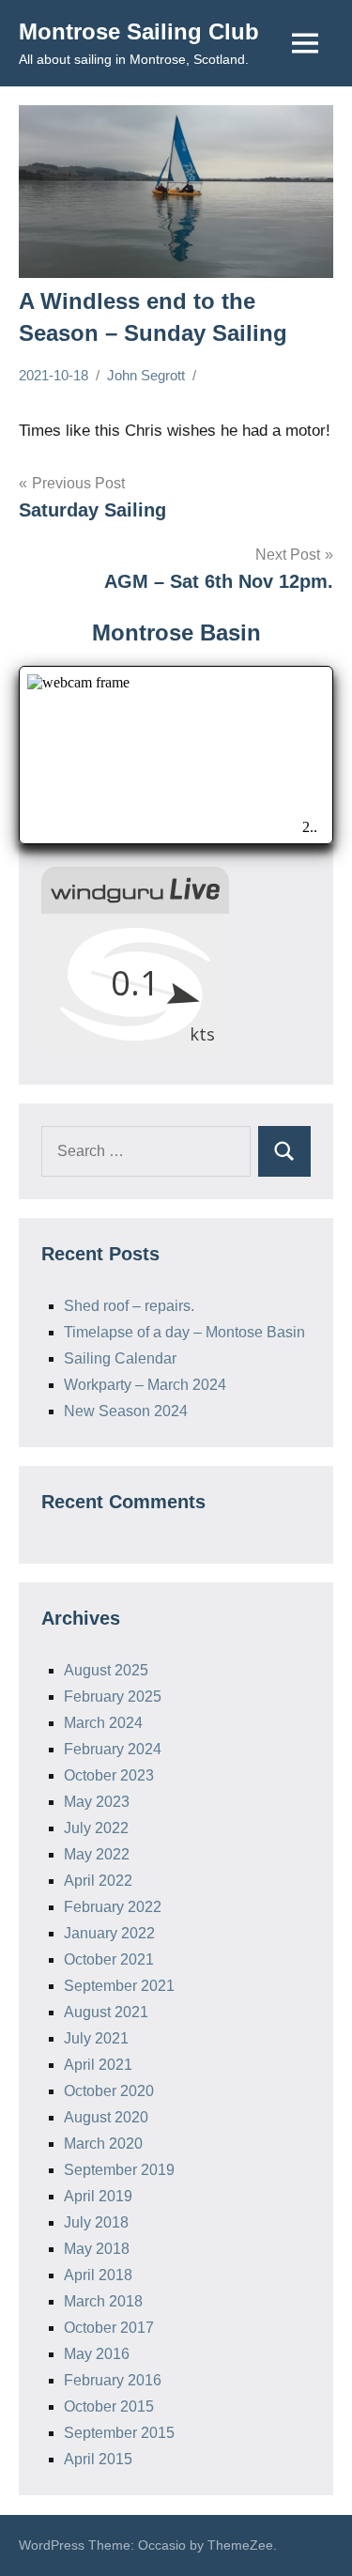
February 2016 (113, 2380)
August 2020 (106, 2117)
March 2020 (103, 2144)
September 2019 (119, 2170)
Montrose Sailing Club (139, 31)
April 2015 (98, 2459)
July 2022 (96, 1828)
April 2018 (98, 2275)
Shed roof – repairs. (129, 1306)
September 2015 (119, 2433)
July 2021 (96, 2038)
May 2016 (97, 2354)
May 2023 (97, 1802)
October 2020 (109, 2091)
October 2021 (109, 1959)
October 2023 (109, 1775)
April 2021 (98, 2065)
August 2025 (106, 1670)
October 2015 (109, 2406)
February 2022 (113, 1907)
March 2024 (103, 1723)
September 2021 (119, 1986)
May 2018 (97, 2249)
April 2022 (98, 1881)
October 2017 (109, 2328)
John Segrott (146, 375)
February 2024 (113, 1749)
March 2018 (103, 2301)
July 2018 (96, 2222)
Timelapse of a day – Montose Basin (184, 1332)
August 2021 (106, 2012)
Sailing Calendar (120, 1358)
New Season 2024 (126, 1411)
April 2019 (98, 2196)
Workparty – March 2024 (145, 1385)
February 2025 (113, 1697)
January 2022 (109, 1933)
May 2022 (97, 1854)
